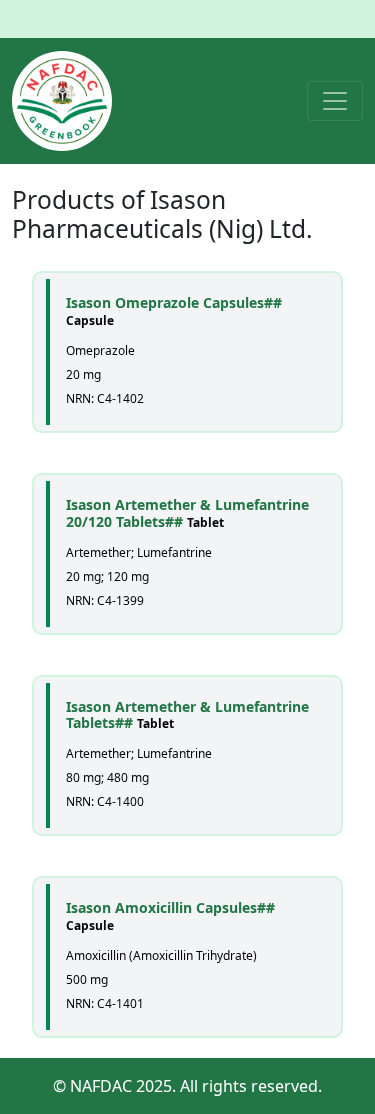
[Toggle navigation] (335, 101)
